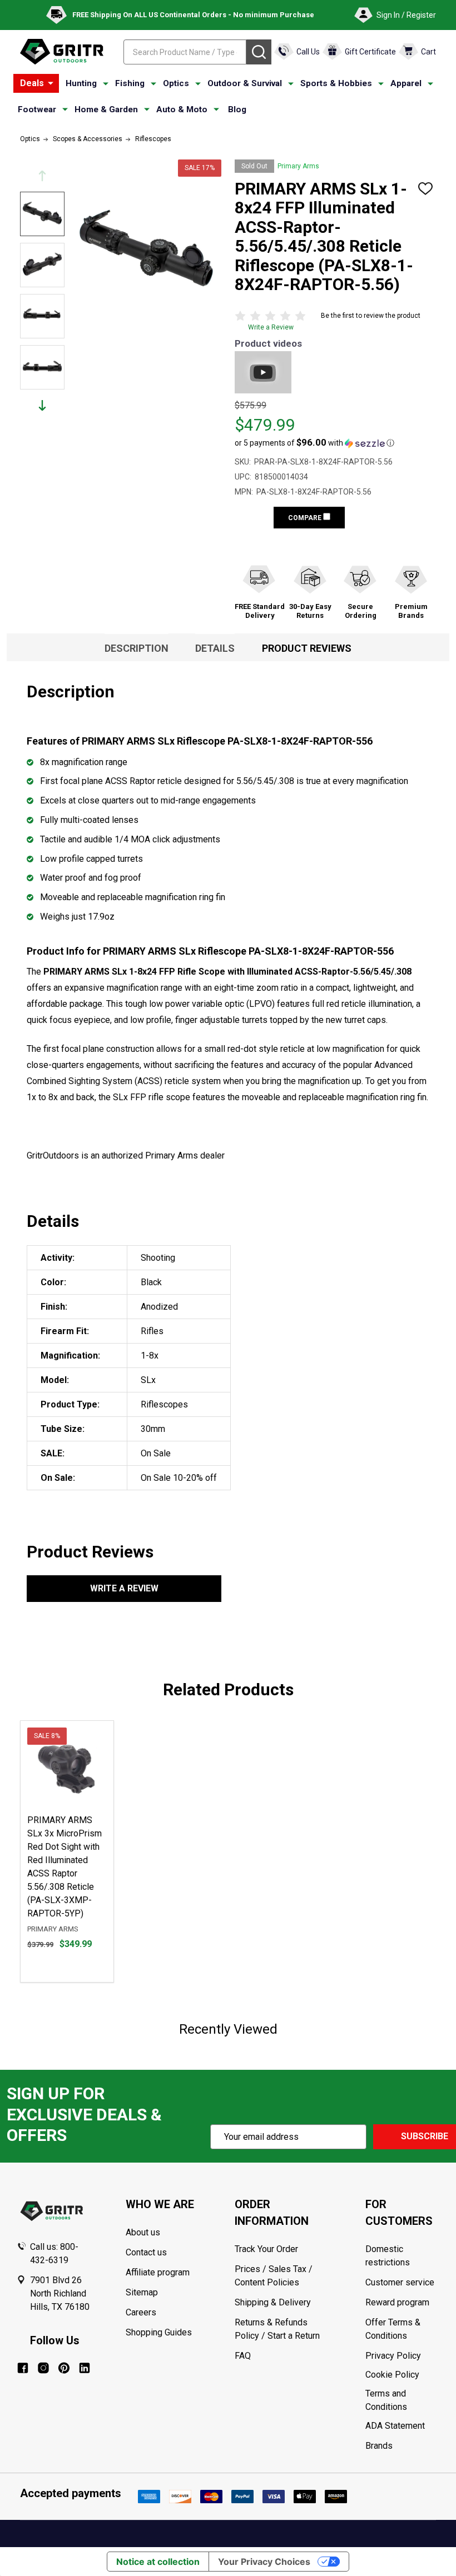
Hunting (81, 83)
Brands (379, 2446)
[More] (51, 83)
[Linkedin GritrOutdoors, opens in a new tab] (85, 2368)
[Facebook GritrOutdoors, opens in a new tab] (23, 2368)
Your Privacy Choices (264, 2562)
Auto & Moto (182, 109)
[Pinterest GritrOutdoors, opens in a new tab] (64, 2368)
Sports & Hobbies (336, 83)
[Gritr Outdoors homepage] (62, 52)
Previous (42, 176)
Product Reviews (307, 648)
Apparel (406, 83)
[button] (314, 443)
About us (143, 2232)
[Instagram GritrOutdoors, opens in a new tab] (43, 2368)
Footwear (37, 109)
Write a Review (271, 327)
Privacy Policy (402, 2356)
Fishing (130, 83)
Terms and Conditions (402, 2400)
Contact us (146, 2252)
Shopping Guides (159, 2332)
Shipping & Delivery (273, 2302)
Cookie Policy (402, 2375)
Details (215, 648)
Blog (237, 109)
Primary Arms (298, 166)
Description (137, 648)
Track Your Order (266, 2249)
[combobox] (185, 52)
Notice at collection (158, 2562)
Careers (141, 2312)
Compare (306, 518)
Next (42, 405)
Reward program (397, 2302)
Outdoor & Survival (245, 83)
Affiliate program (158, 2272)
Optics (176, 83)
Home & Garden (106, 109)
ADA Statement (395, 2426)
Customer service (400, 2282)
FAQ (243, 2356)
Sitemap (142, 2292)
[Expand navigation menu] (106, 84)
